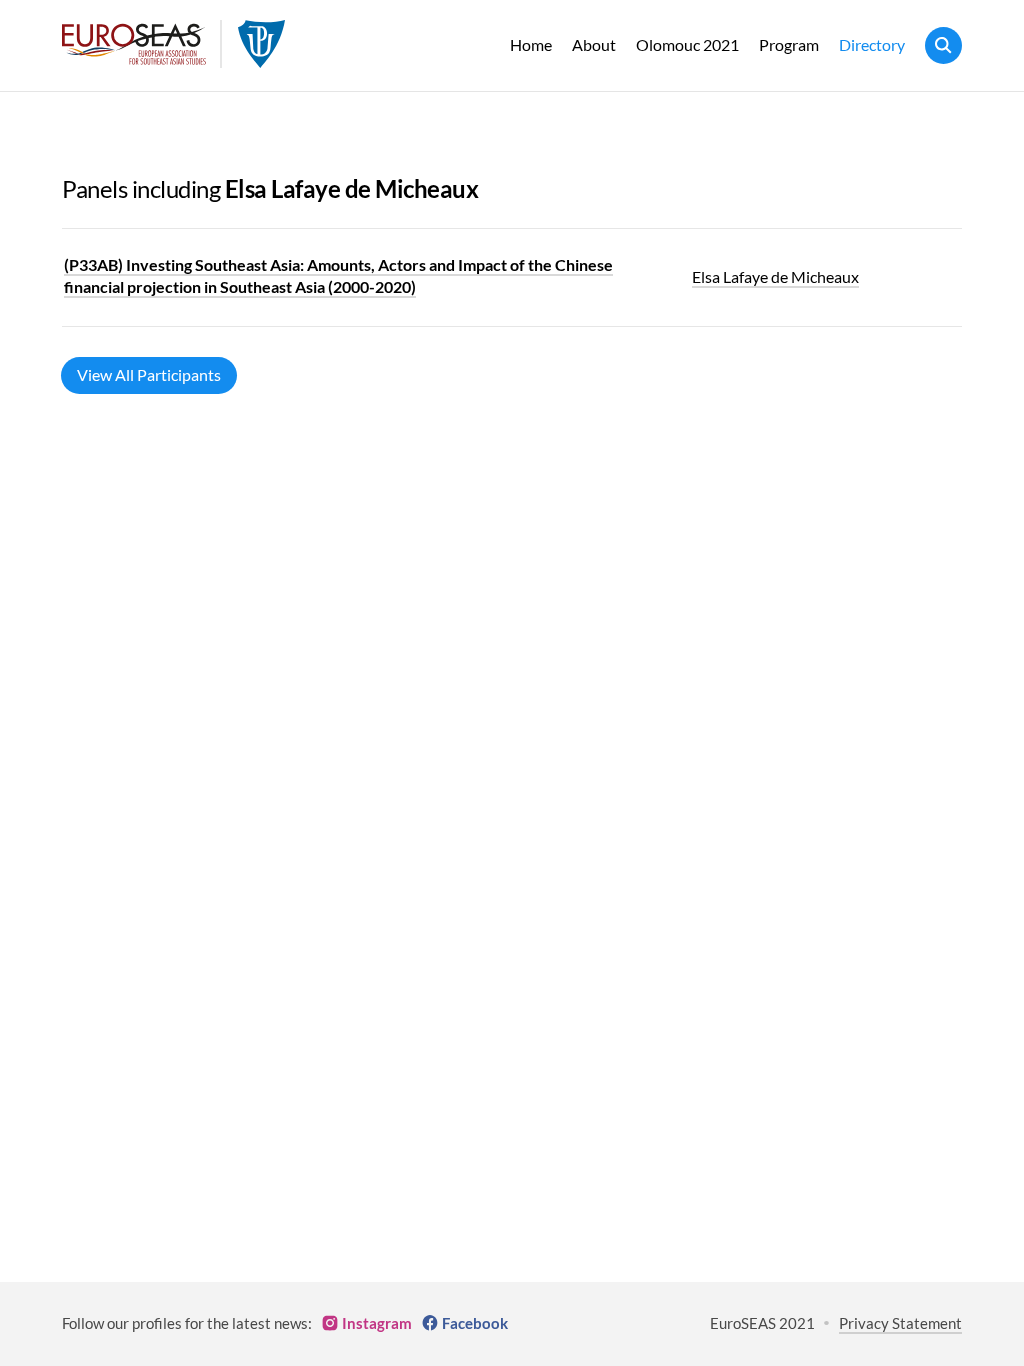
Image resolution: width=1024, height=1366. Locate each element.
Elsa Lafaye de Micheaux (775, 276)
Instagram (377, 1323)
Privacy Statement (900, 1323)
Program (789, 44)
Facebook (475, 1323)
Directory (872, 44)
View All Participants (149, 374)
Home (531, 44)
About (594, 44)
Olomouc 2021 (687, 44)
